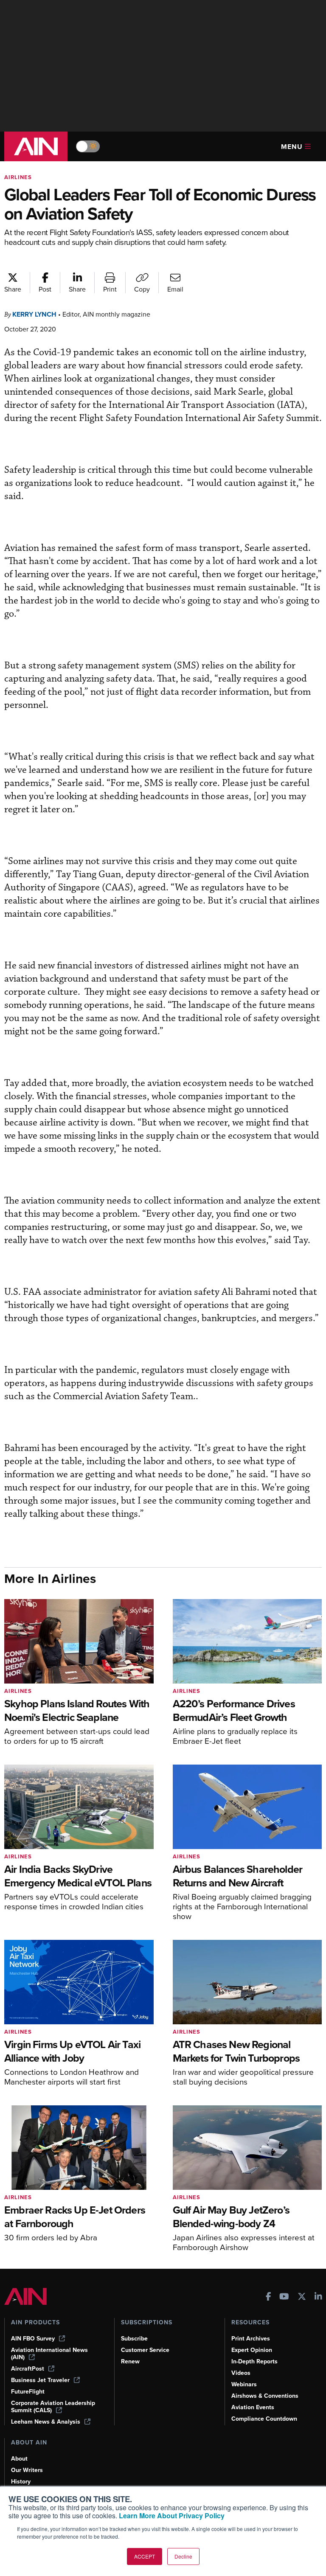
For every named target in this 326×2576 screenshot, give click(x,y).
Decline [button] (183, 2556)
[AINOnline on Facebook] (268, 2297)
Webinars (244, 2384)
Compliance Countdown (264, 2419)
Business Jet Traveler (40, 2380)
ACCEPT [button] (145, 2556)
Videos (241, 2373)
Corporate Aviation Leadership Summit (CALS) (53, 2407)
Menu (292, 147)
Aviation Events (253, 2407)
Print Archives (251, 2339)
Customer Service (145, 2350)
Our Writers (27, 2470)
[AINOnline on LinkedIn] (318, 2297)
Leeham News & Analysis (46, 2422)
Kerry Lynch (34, 314)
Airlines (18, 177)
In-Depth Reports (254, 2361)
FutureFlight (28, 2392)
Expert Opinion (252, 2350)
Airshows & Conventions (265, 2396)
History (21, 2482)
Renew (130, 2361)
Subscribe (134, 2339)
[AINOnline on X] (302, 2297)
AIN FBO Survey (33, 2339)
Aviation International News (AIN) (49, 2354)
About (19, 2459)
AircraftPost (28, 2369)
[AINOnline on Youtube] (284, 2297)
